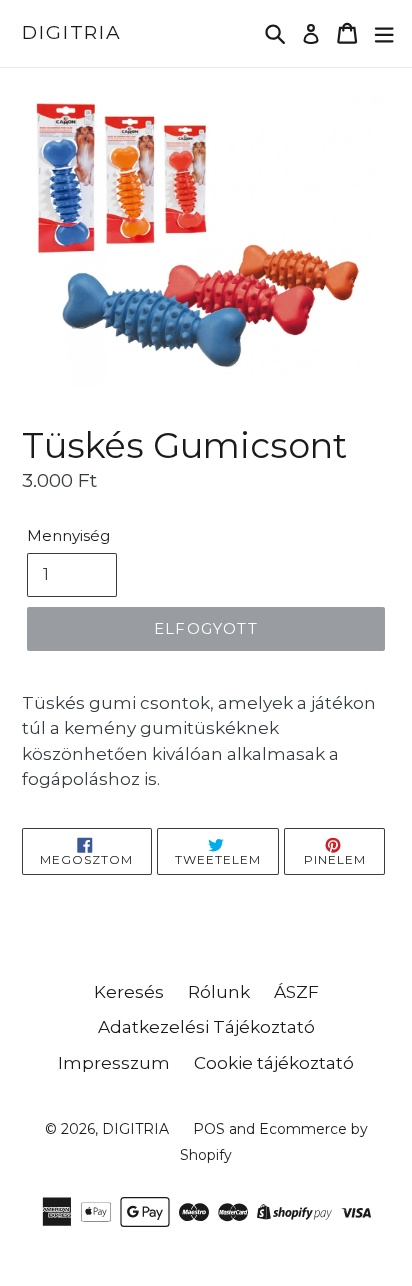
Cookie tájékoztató (274, 1063)
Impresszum (114, 1063)
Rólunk (219, 992)
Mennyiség (68, 535)
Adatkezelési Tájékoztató (206, 1027)
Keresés (129, 992)
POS (209, 1129)
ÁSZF (296, 992)
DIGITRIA (72, 33)
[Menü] (384, 33)
